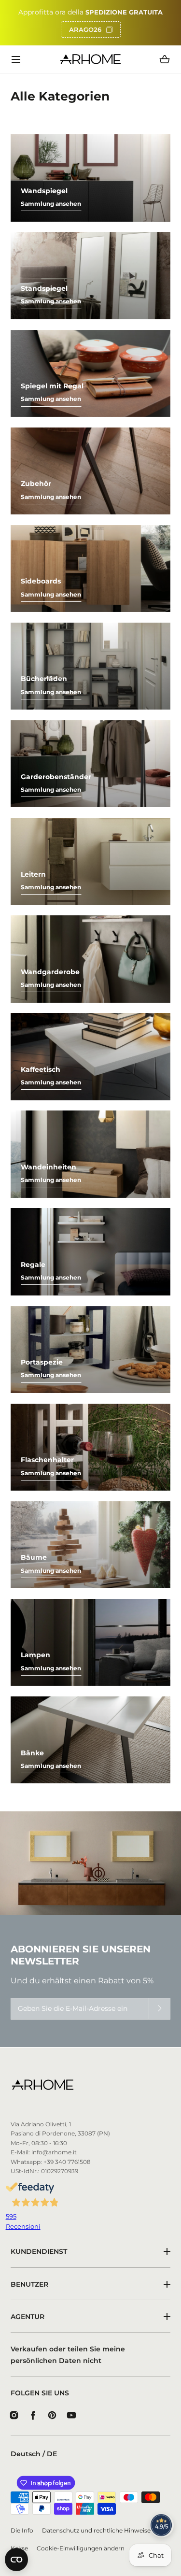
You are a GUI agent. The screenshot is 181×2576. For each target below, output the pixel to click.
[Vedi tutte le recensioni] (162, 2525)
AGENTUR (28, 2317)
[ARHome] (90, 59)
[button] (16, 59)
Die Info (22, 2531)
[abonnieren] (160, 2009)
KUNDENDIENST (39, 2251)
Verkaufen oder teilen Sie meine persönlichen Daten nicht (68, 2355)
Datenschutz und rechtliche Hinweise (96, 2531)
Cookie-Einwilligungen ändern (81, 2548)
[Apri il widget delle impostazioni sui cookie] (16, 2560)
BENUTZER (29, 2284)
